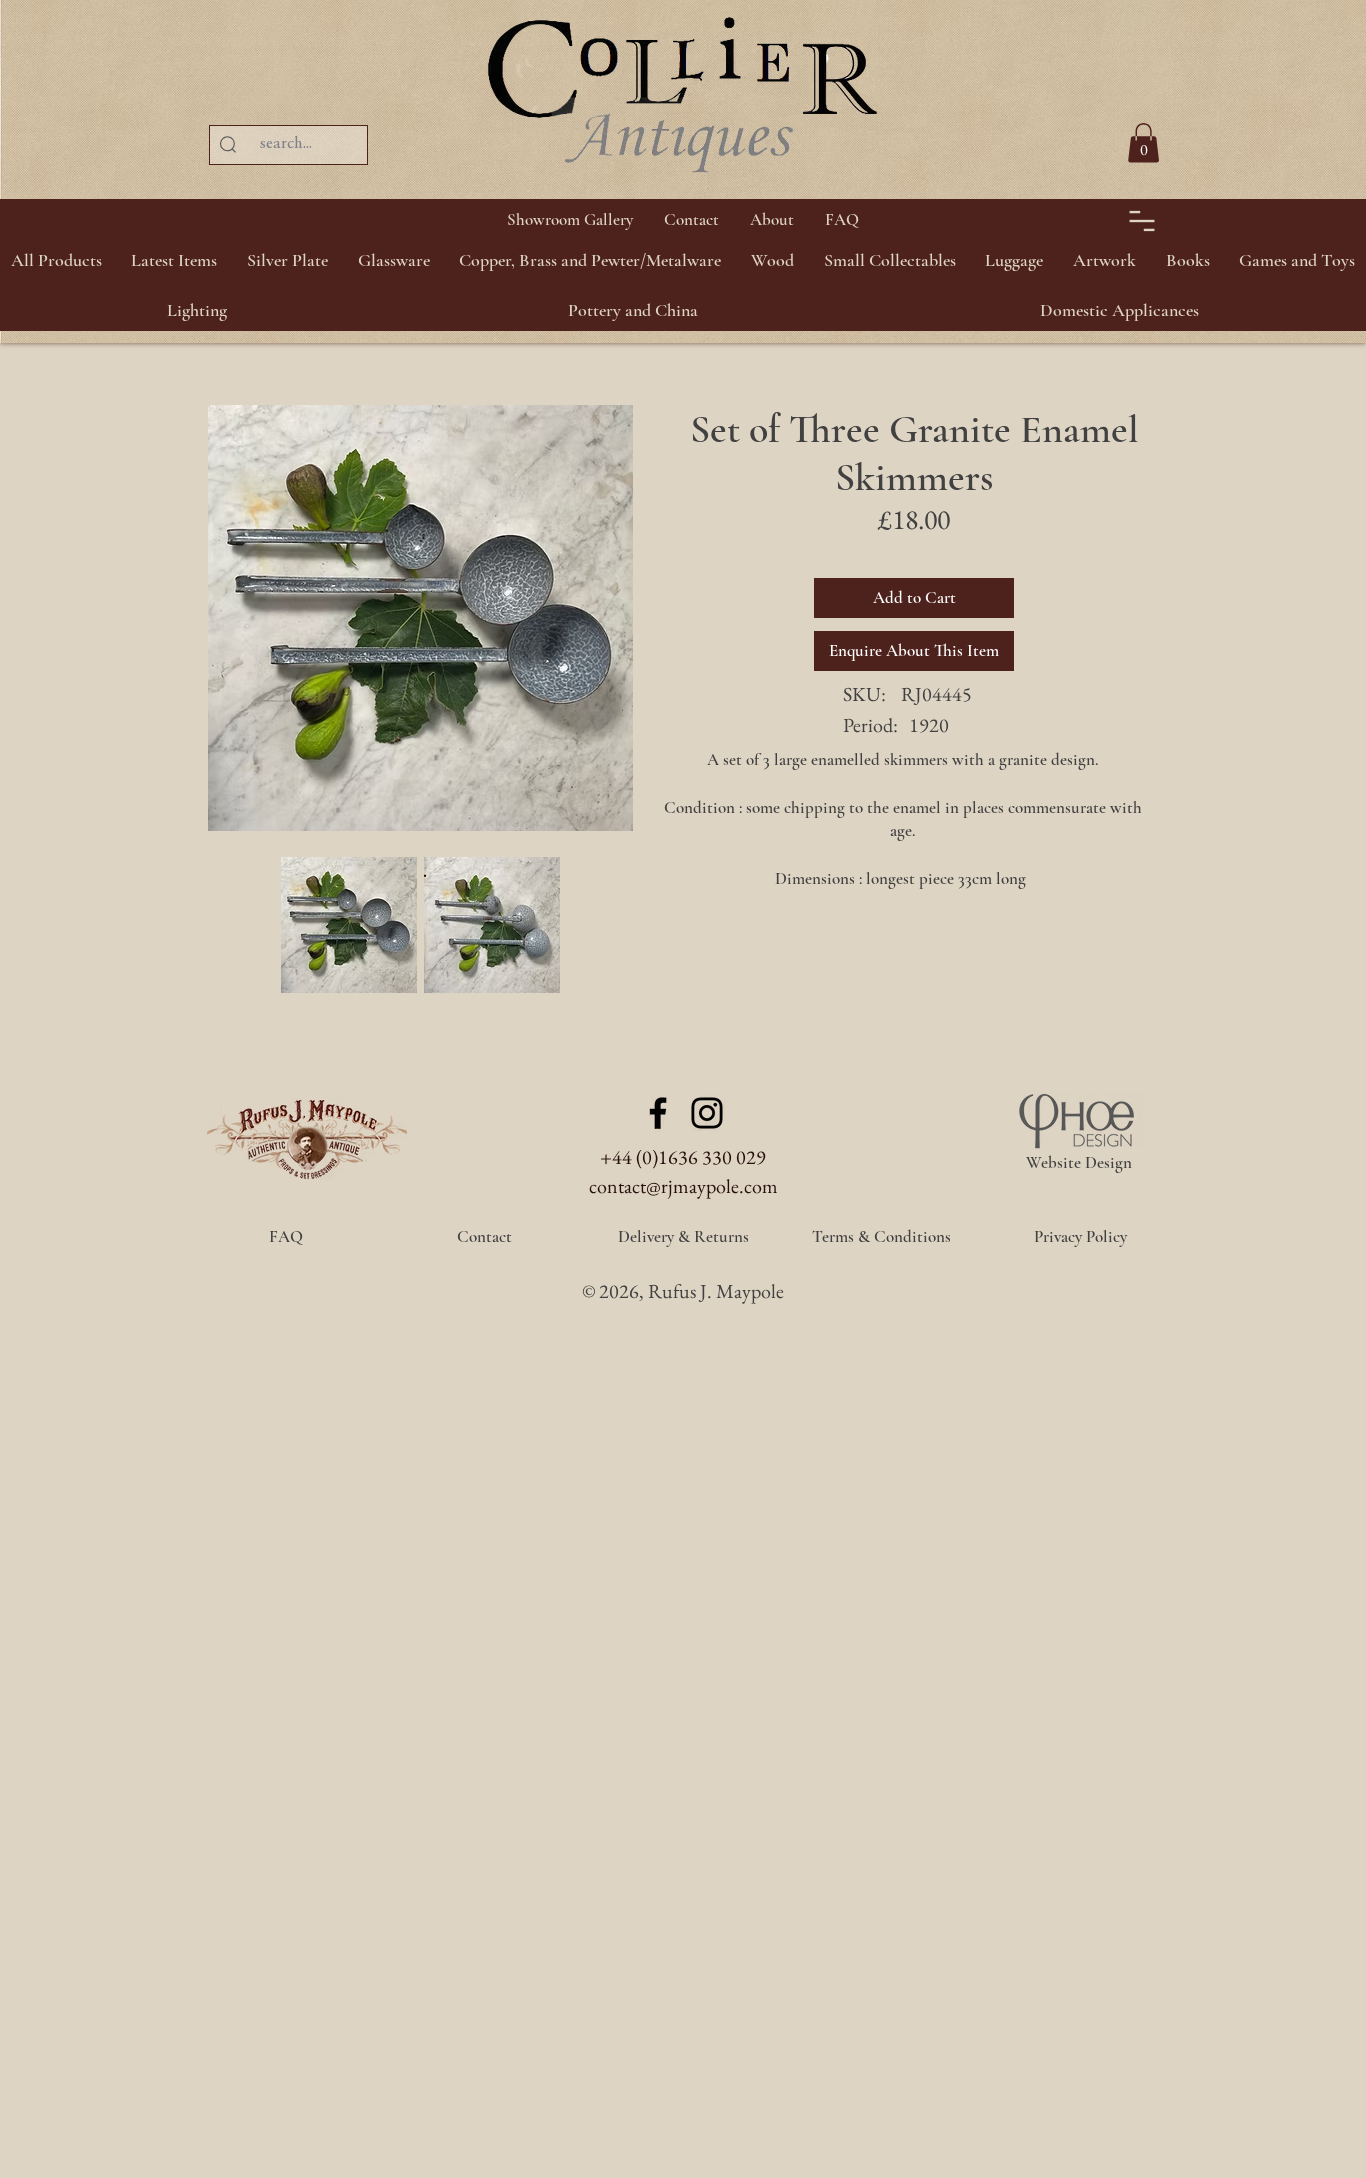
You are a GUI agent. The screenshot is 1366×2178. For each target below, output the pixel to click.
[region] (1316, 100)
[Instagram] (707, 1113)
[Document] (1142, 220)
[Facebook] (658, 1113)
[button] (287, 260)
